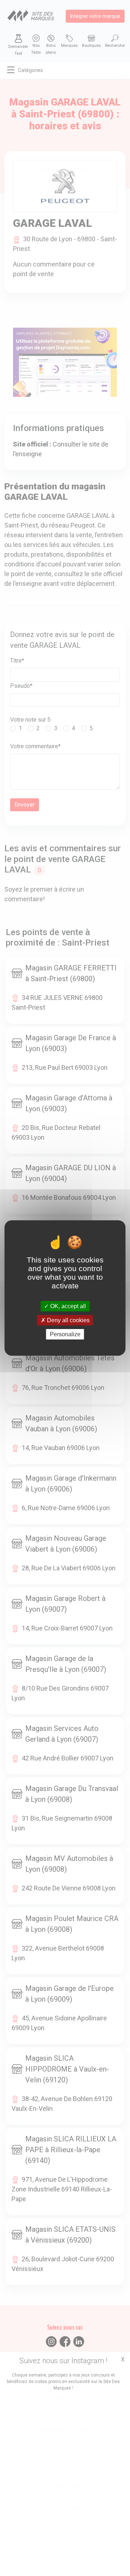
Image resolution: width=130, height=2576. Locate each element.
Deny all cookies (68, 1320)
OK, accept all (67, 1306)
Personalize (65, 1334)
